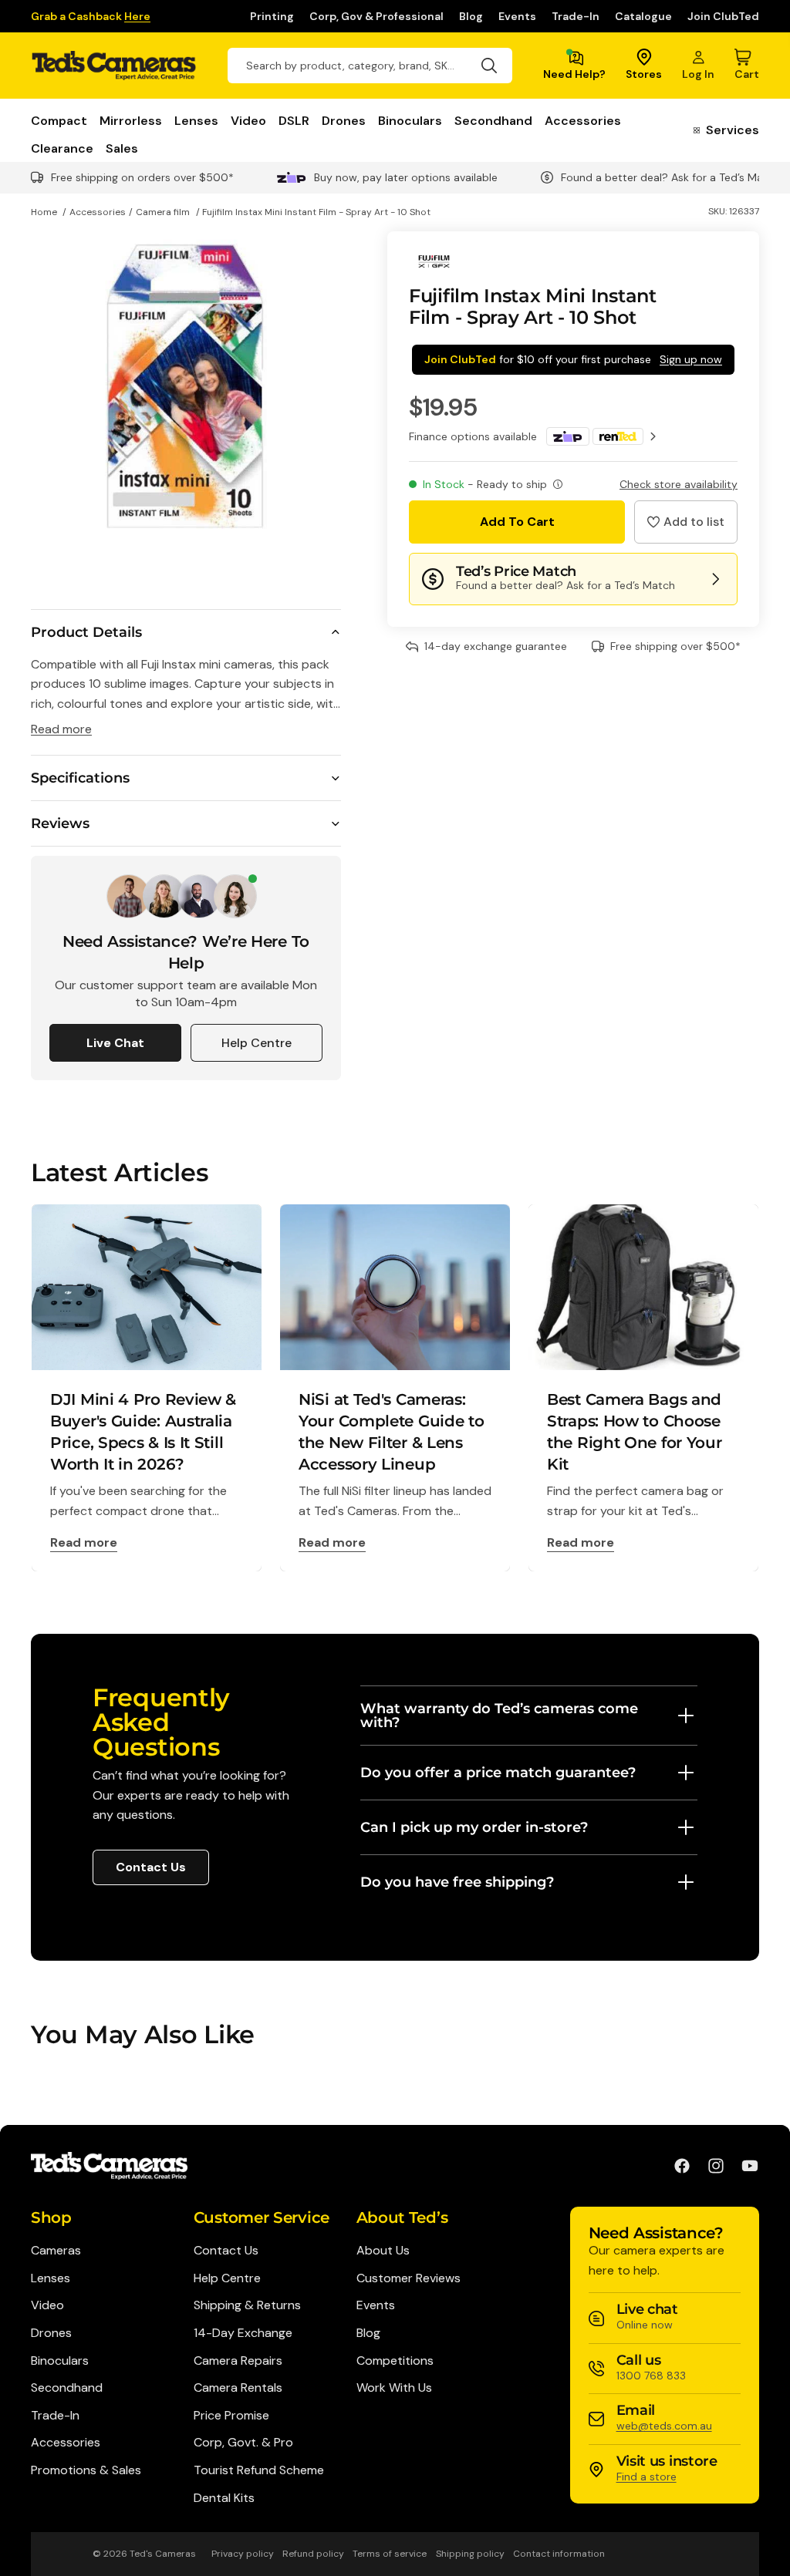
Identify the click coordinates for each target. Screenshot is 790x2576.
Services (733, 131)
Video (248, 121)
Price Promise (231, 2415)
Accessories (583, 121)
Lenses (196, 121)
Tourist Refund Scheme (259, 2470)
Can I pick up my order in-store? (474, 1827)
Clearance (62, 149)
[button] (686, 522)
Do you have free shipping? (457, 1882)
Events (517, 16)
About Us (383, 2250)
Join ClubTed (723, 16)
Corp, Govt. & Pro (243, 2442)
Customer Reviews (409, 2278)
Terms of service (390, 2554)
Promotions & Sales (86, 2470)
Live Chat (115, 1043)
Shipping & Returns (247, 2305)
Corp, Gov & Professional (376, 16)
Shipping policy (470, 2554)
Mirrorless (131, 121)
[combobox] (370, 66)
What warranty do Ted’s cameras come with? (499, 1716)
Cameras (56, 2250)
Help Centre (257, 1043)
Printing (272, 16)
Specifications (80, 778)
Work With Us (394, 2387)
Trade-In (576, 16)
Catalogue (643, 16)
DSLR (294, 121)
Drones (344, 121)
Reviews (60, 823)
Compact (59, 121)
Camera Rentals (238, 2387)
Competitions (395, 2360)
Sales (122, 149)
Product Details (86, 632)
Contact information (559, 2554)
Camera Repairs (238, 2360)
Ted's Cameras (163, 2554)
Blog (471, 16)
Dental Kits (224, 2498)
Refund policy (313, 2554)
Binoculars (410, 121)
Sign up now (691, 359)
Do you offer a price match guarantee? (498, 1773)
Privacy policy (243, 2554)
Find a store (647, 2477)
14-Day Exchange (243, 2333)
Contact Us (151, 1867)
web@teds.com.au (664, 2426)
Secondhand (493, 121)
